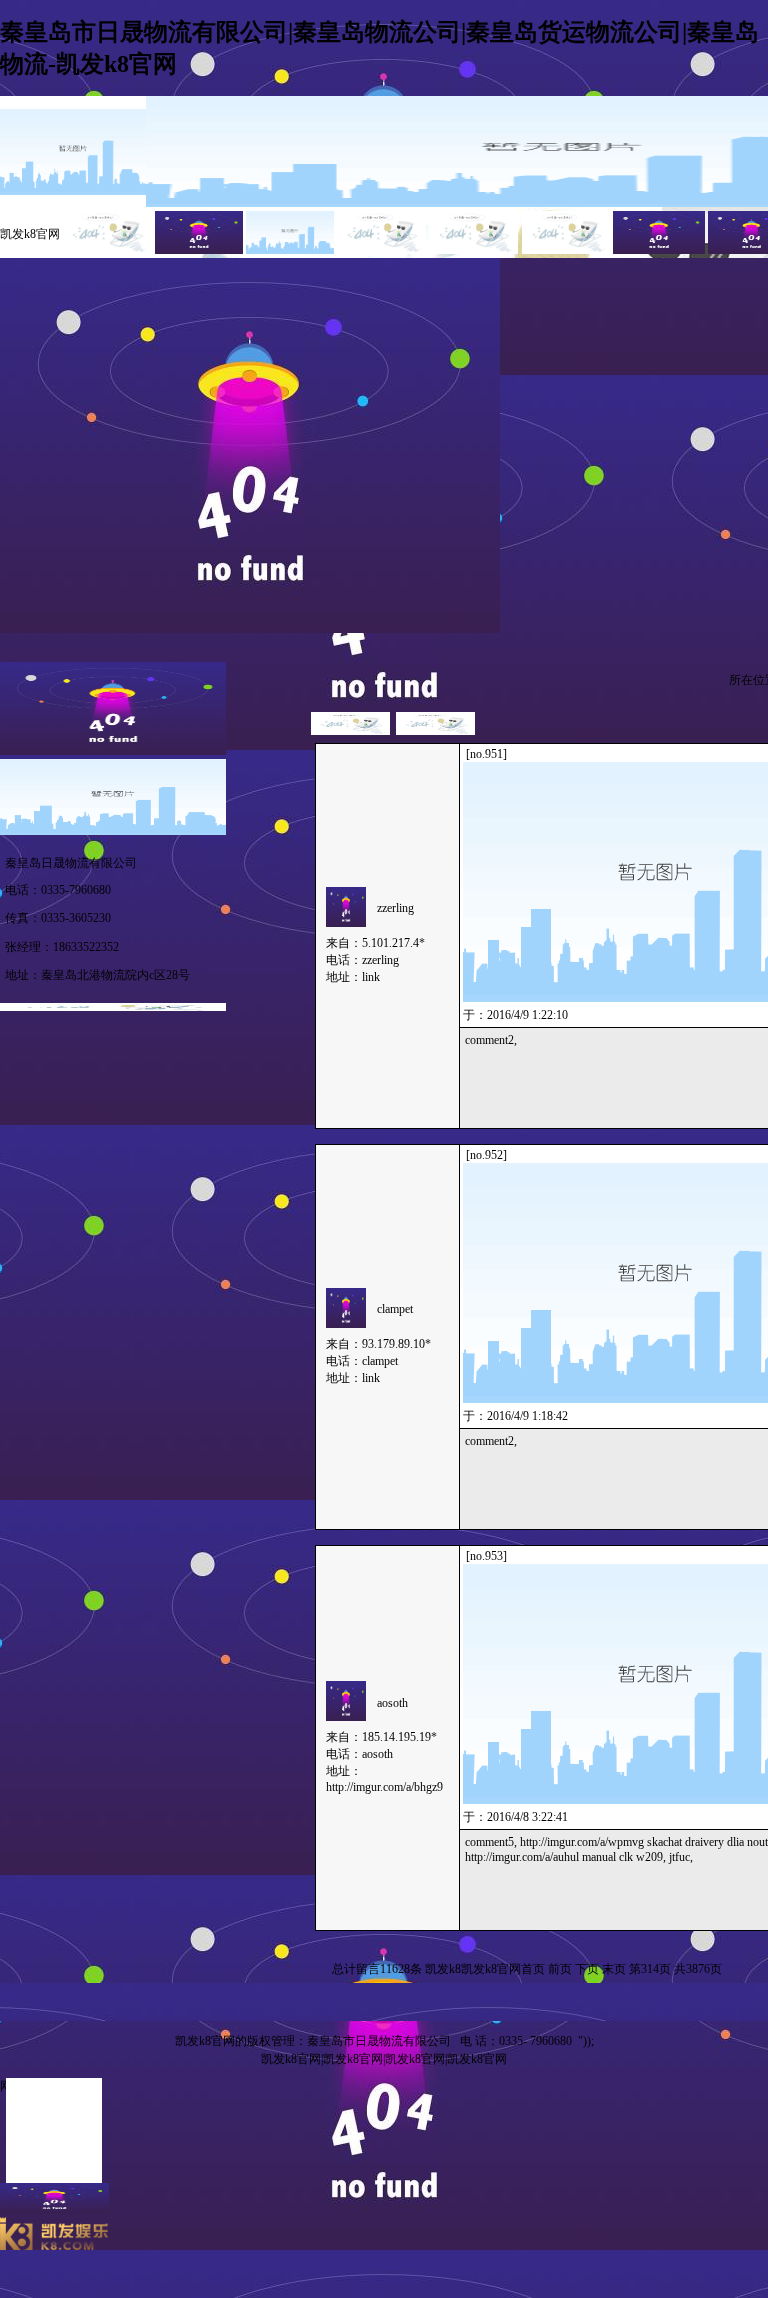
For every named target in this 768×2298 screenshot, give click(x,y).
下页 (587, 1969)
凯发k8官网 (30, 234)
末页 (614, 1969)
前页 (560, 1969)
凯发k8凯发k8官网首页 (485, 1969)
